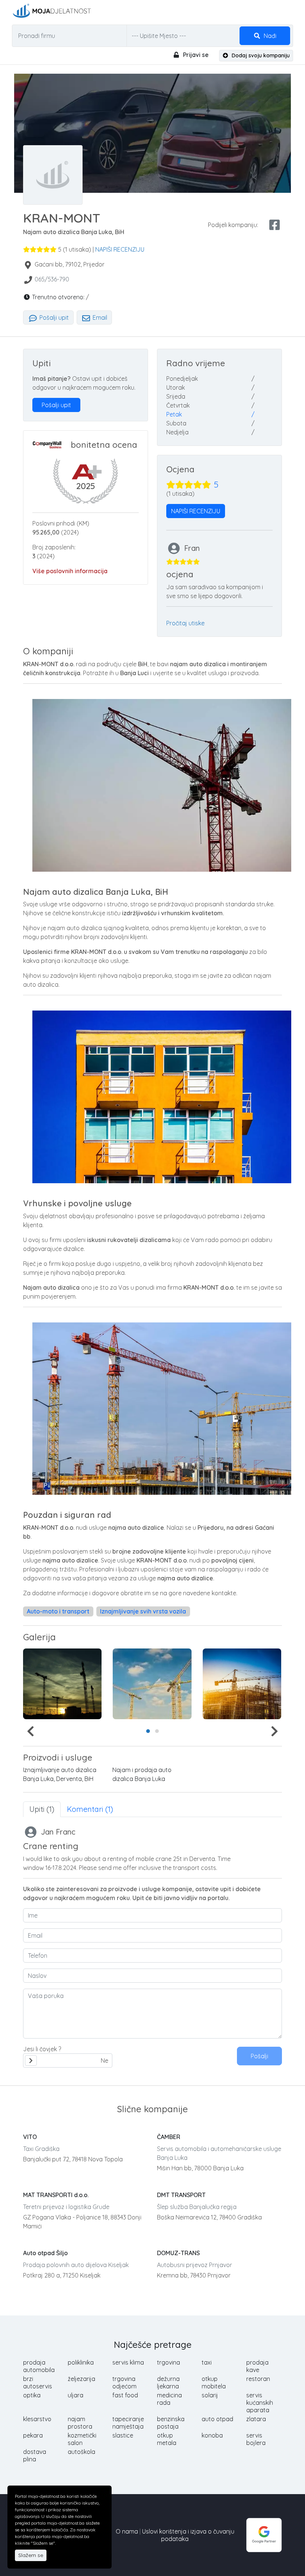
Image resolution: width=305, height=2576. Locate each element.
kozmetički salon (82, 2439)
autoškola (81, 2452)
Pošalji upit (53, 317)
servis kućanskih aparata (260, 2403)
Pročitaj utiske (185, 623)
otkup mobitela (214, 2382)
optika (32, 2395)
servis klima (128, 2362)
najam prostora (80, 2423)
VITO (30, 2137)
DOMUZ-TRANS (178, 2253)
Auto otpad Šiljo (45, 2253)
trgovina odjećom (124, 2382)
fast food (125, 2395)
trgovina (168, 2362)
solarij (210, 2395)
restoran (258, 2379)
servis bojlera (256, 2439)
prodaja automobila (39, 2366)
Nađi (269, 36)
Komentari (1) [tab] (90, 1809)
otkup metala (167, 2439)
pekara (33, 2435)
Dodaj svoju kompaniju (260, 55)
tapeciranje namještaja (128, 2423)
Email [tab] (99, 317)
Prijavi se (195, 55)
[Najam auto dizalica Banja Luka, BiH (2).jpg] (242, 1684)
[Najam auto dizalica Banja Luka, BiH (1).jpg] (62, 1684)
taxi (207, 2362)
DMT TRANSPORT (181, 2195)
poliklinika (81, 2362)
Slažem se (31, 2555)
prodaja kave (257, 2366)
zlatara (256, 2419)
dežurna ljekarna (168, 2382)
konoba (212, 2435)
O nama (127, 2531)
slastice (123, 2435)
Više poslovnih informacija (70, 571)
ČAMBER (169, 2137)
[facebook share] (274, 225)
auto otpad (217, 2419)
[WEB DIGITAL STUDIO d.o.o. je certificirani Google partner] (264, 2534)
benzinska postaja (171, 2423)
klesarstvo (37, 2419)
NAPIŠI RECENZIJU (120, 249)
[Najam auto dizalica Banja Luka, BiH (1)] (152, 1684)
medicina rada (169, 2399)
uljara (76, 2395)
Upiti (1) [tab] (42, 1809)
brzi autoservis (38, 2382)
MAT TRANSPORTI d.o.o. (56, 2195)
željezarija (81, 2379)
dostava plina (35, 2455)
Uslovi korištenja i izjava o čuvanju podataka (188, 2535)
